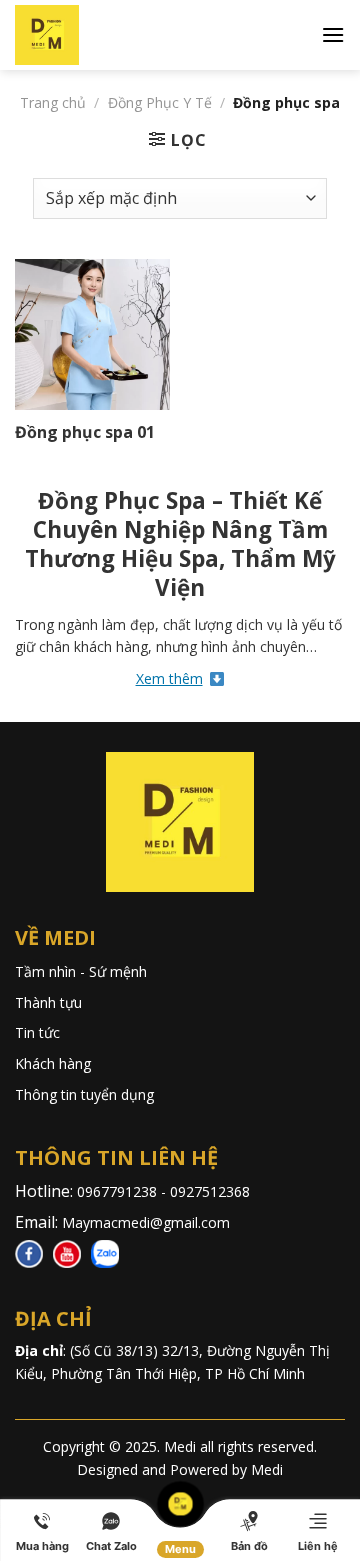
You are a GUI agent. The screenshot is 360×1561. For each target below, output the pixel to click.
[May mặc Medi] (80, 35)
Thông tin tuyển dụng (84, 1094)
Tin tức (37, 1032)
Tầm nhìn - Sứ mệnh (81, 971)
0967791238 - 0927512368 (165, 1191)
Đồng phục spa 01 (85, 432)
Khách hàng (53, 1063)
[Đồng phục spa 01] (92, 335)
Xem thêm (169, 678)
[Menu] (333, 34)
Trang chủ (53, 102)
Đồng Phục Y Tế (160, 102)
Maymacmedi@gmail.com (146, 1222)
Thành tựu (48, 1002)
